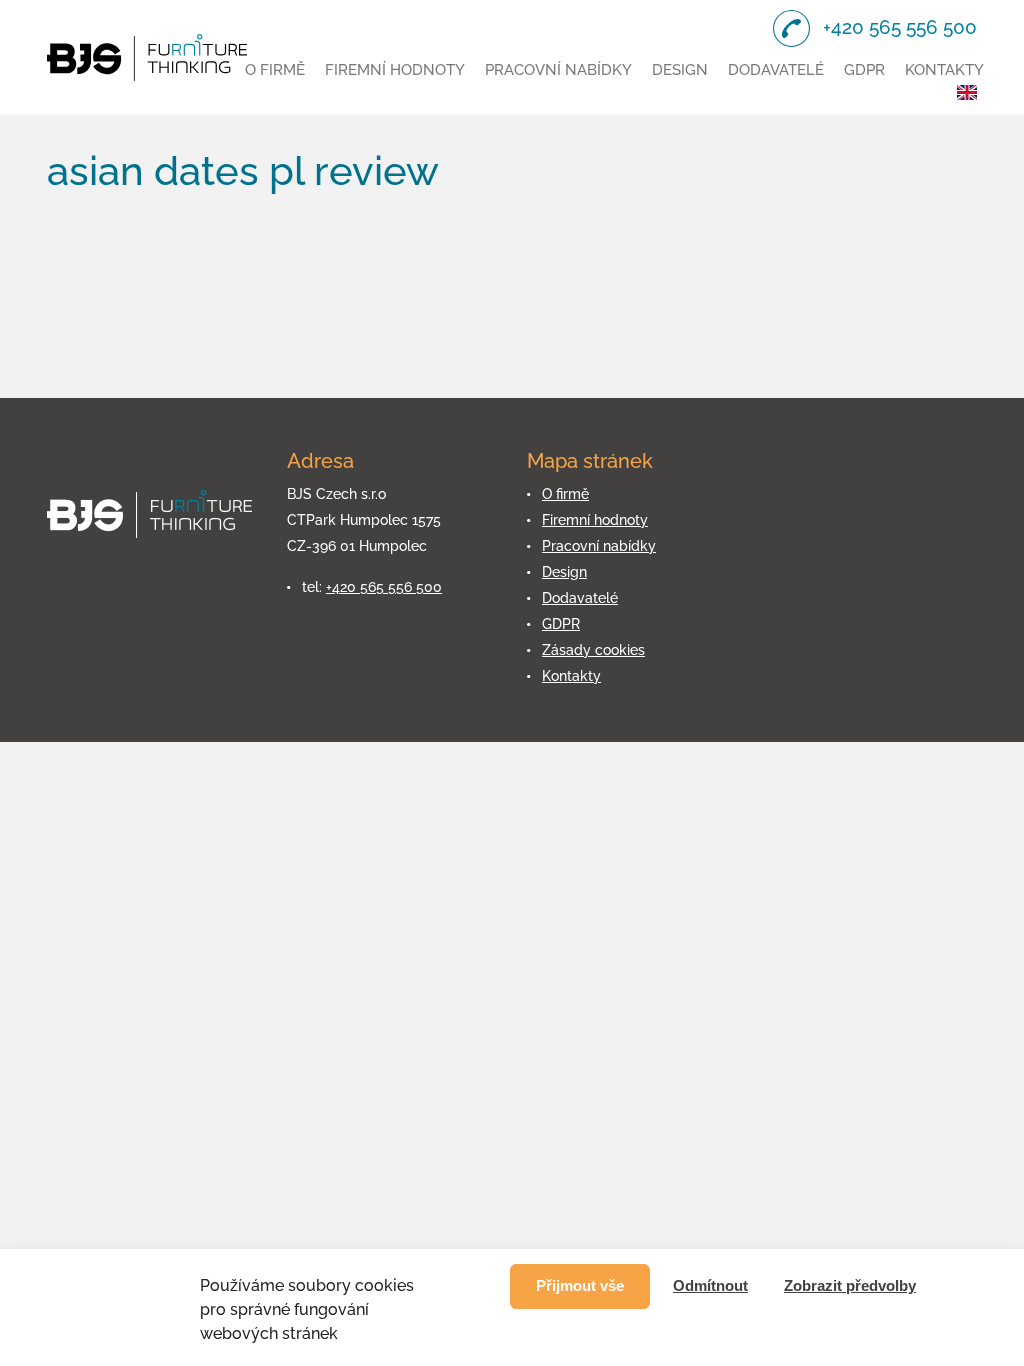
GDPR (864, 70)
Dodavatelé (776, 70)
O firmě (275, 70)
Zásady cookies (593, 650)
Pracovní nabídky (558, 70)
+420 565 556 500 (384, 587)
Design (680, 70)
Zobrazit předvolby (850, 1285)
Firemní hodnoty (395, 70)
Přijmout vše (580, 1285)
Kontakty (944, 70)
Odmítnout (710, 1285)
